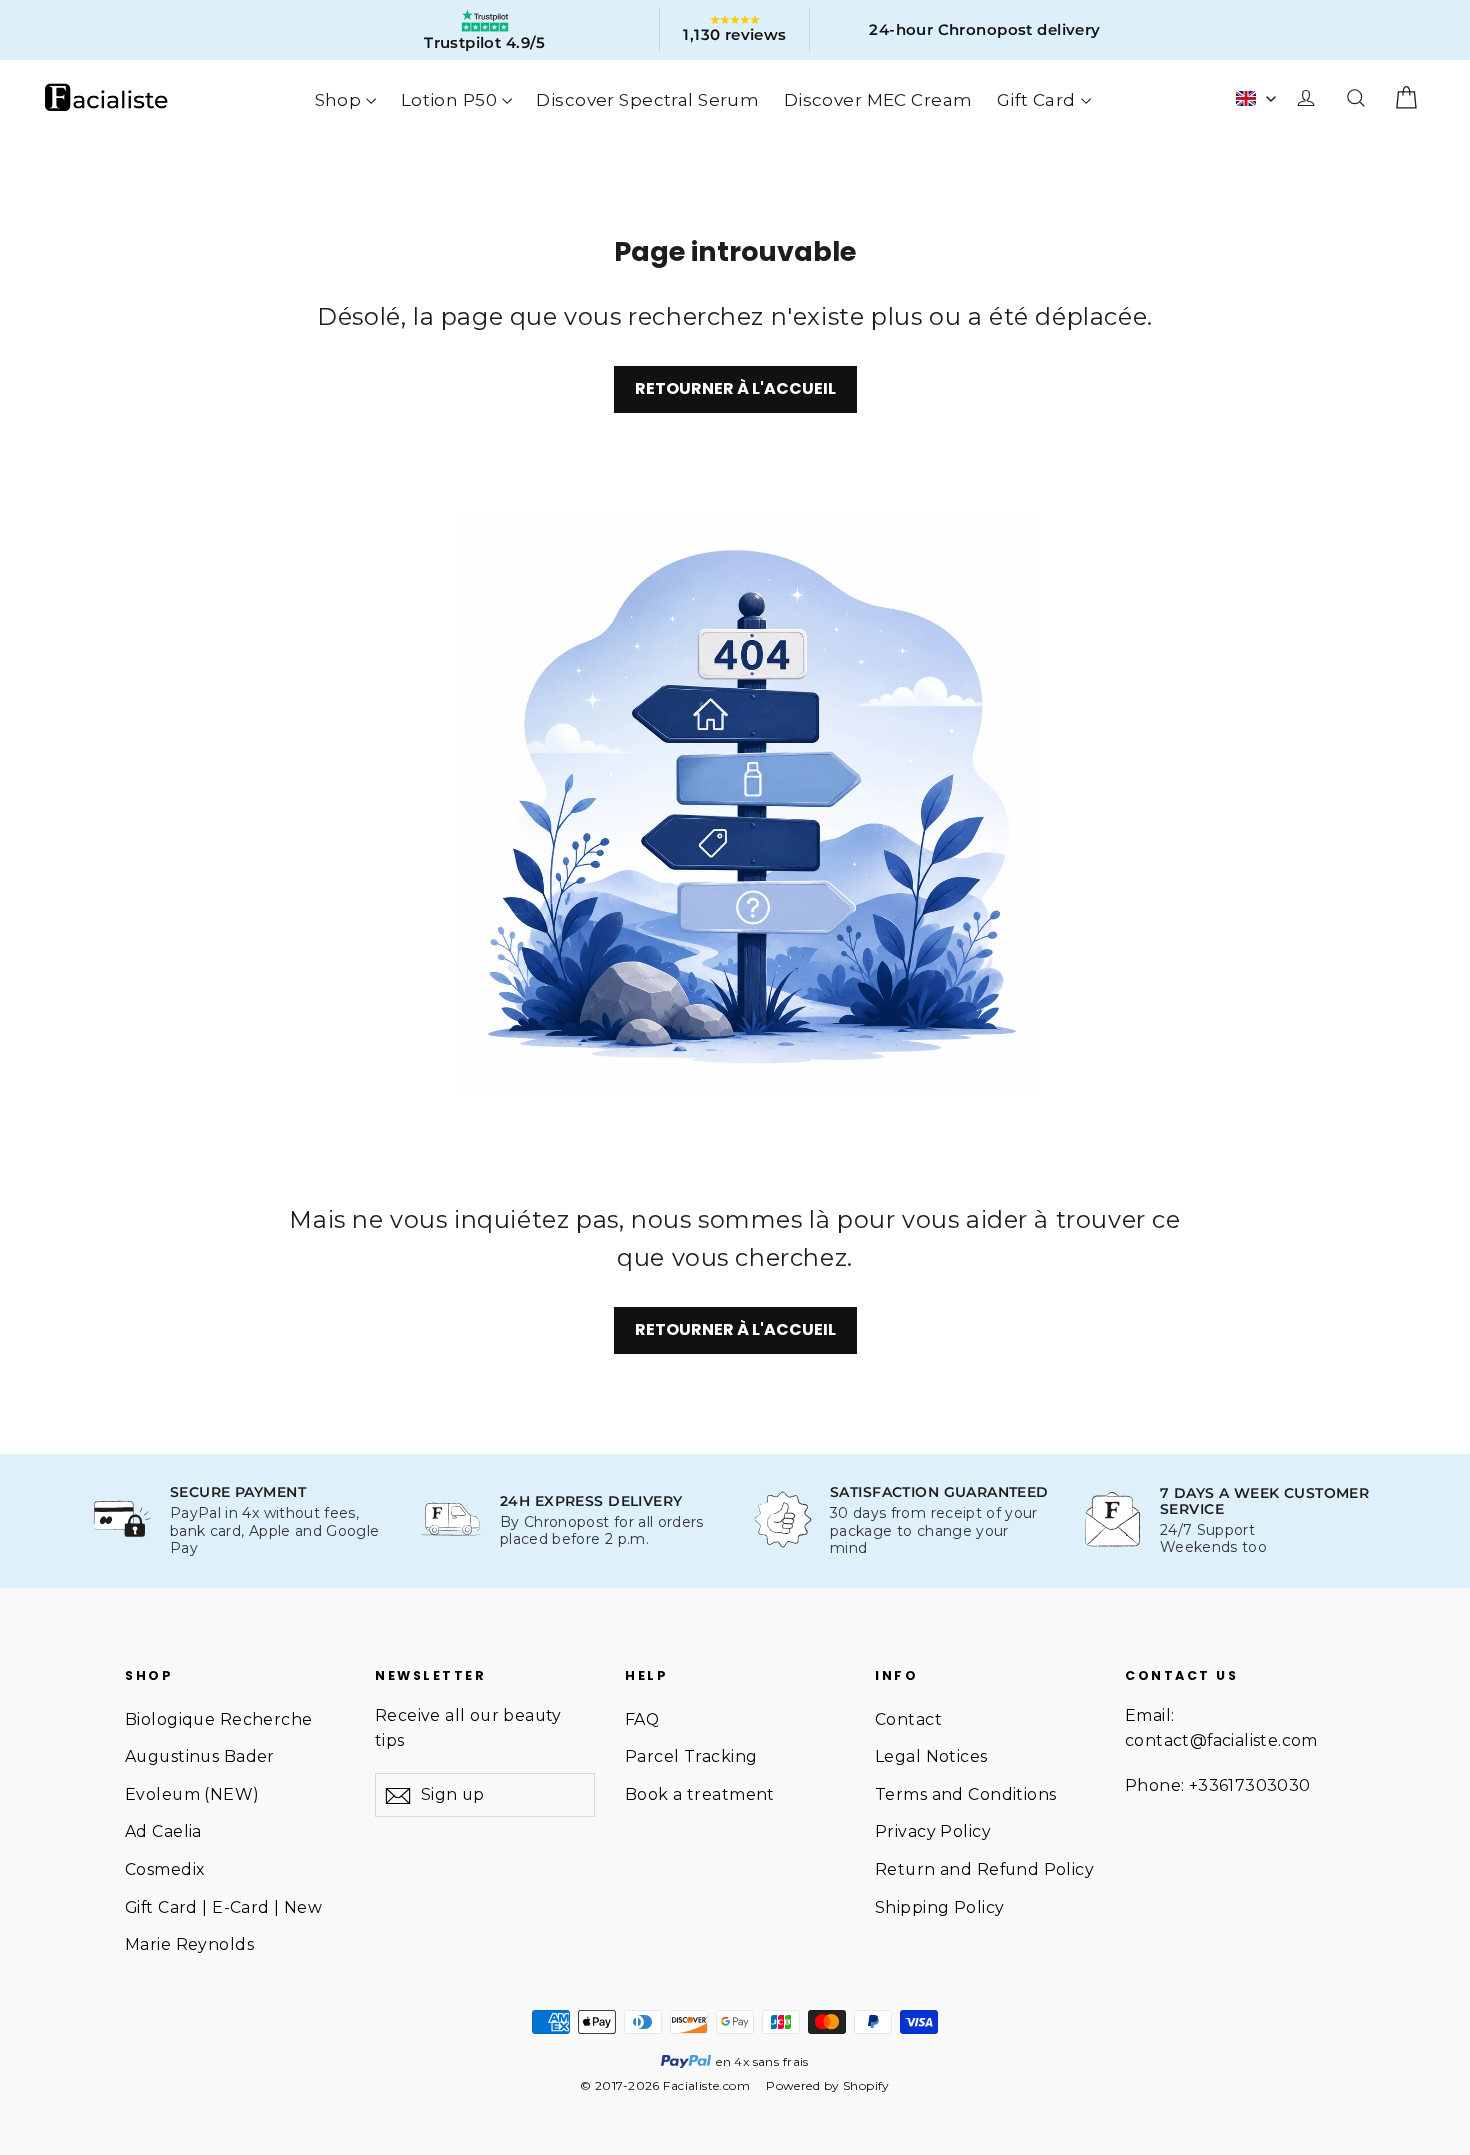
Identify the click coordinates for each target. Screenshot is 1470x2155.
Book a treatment (700, 1794)
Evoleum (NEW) (192, 1794)
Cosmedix (164, 1869)
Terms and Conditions (966, 1794)
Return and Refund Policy (984, 1869)
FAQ (642, 1719)
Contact (908, 1719)
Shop (338, 100)
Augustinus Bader (200, 1756)
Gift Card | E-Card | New (223, 1907)
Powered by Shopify (828, 2085)
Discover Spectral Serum (647, 100)
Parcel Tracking (691, 1756)
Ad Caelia (163, 1831)
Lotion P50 (449, 100)
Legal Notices (931, 1756)
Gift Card (1036, 100)
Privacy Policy (933, 1831)
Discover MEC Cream (878, 100)
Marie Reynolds (189, 1944)
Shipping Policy (939, 1907)
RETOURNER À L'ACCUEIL (735, 388)
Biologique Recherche (219, 1719)
